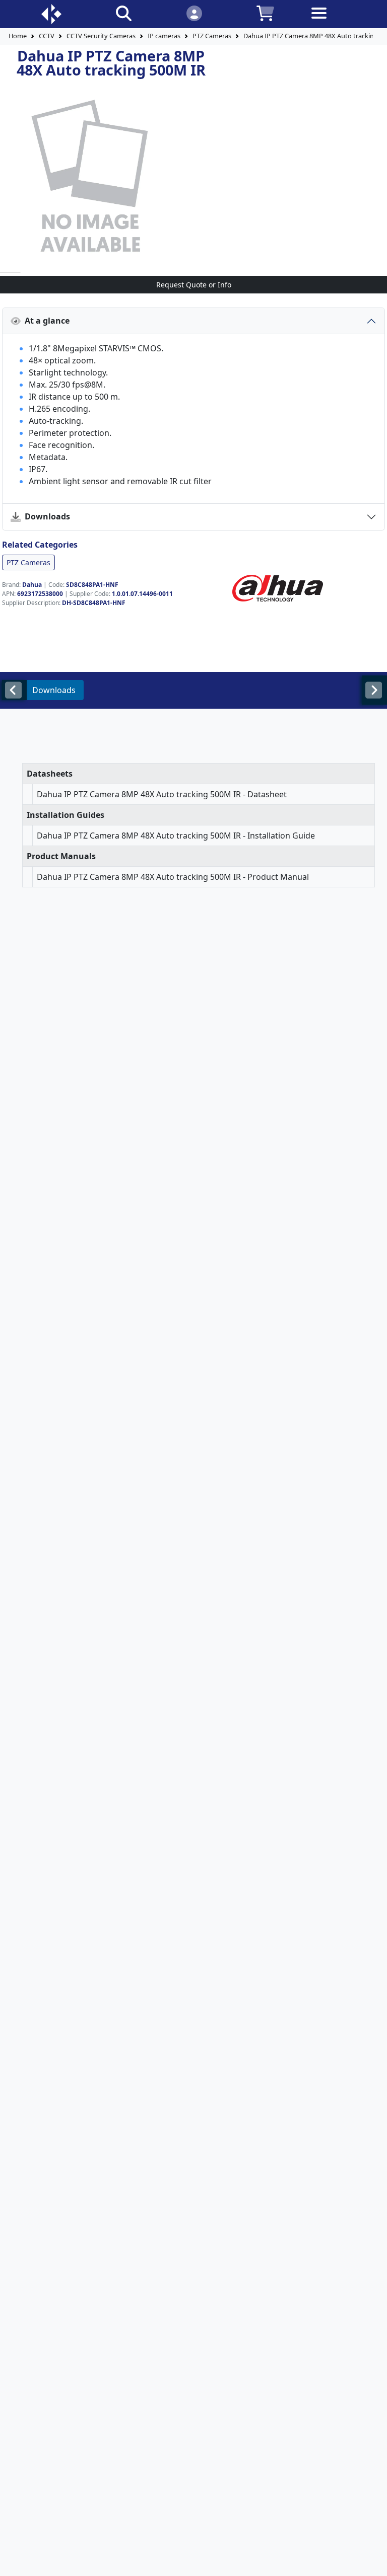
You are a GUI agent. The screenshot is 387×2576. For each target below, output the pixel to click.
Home (18, 36)
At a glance (45, 321)
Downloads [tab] (54, 690)
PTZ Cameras (212, 36)
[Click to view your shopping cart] (265, 13)
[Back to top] (373, 2562)
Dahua (32, 585)
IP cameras (164, 36)
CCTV (47, 36)
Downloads (45, 516)
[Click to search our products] (124, 13)
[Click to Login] (194, 13)
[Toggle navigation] (336, 21)
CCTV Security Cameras (101, 36)
